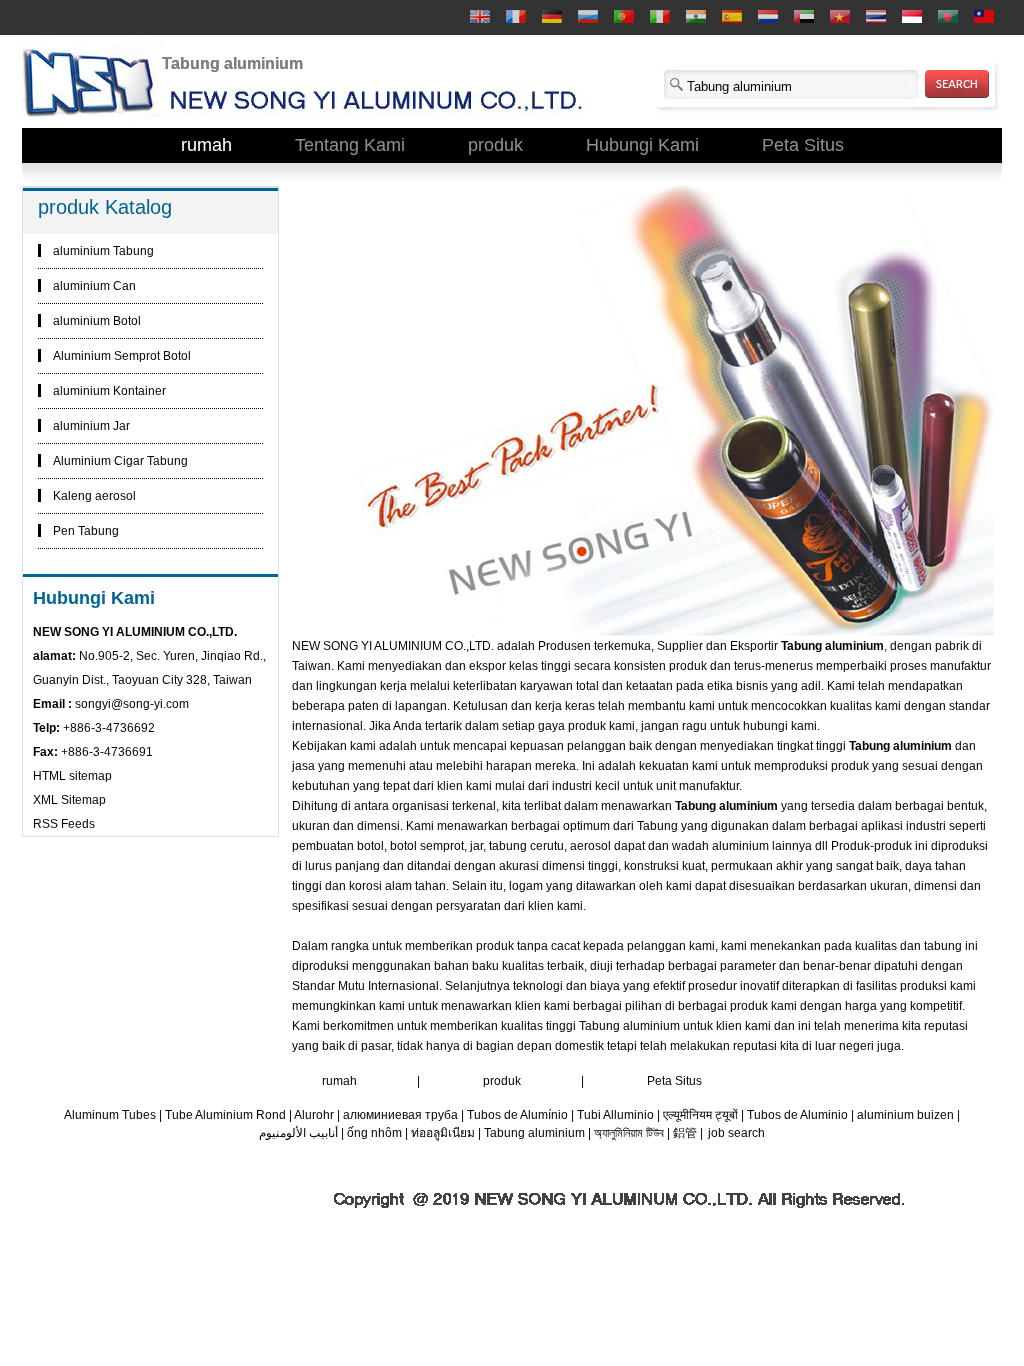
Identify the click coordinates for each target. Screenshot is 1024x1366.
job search (736, 1133)
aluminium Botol (97, 321)
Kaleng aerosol (94, 496)
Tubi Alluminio (615, 1115)
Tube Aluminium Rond (225, 1115)
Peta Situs (803, 145)
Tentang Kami (350, 145)
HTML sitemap (72, 776)
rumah (206, 145)
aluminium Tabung (103, 251)
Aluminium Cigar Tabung (120, 461)
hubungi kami (780, 726)
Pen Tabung (86, 531)
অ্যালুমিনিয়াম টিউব (629, 1133)
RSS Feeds (64, 824)
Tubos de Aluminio (797, 1115)
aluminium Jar (91, 426)
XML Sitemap (69, 800)
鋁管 (685, 1133)
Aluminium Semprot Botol (122, 356)
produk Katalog (105, 207)
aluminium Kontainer (109, 391)
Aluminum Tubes (110, 1115)
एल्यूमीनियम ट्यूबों (700, 1115)
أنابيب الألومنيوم (298, 1133)
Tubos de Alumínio (517, 1115)
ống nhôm (374, 1133)
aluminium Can (94, 286)
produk (495, 145)
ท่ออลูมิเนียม (443, 1133)
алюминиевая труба (400, 1115)
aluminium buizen (905, 1115)
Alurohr (314, 1115)
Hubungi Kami (642, 145)
